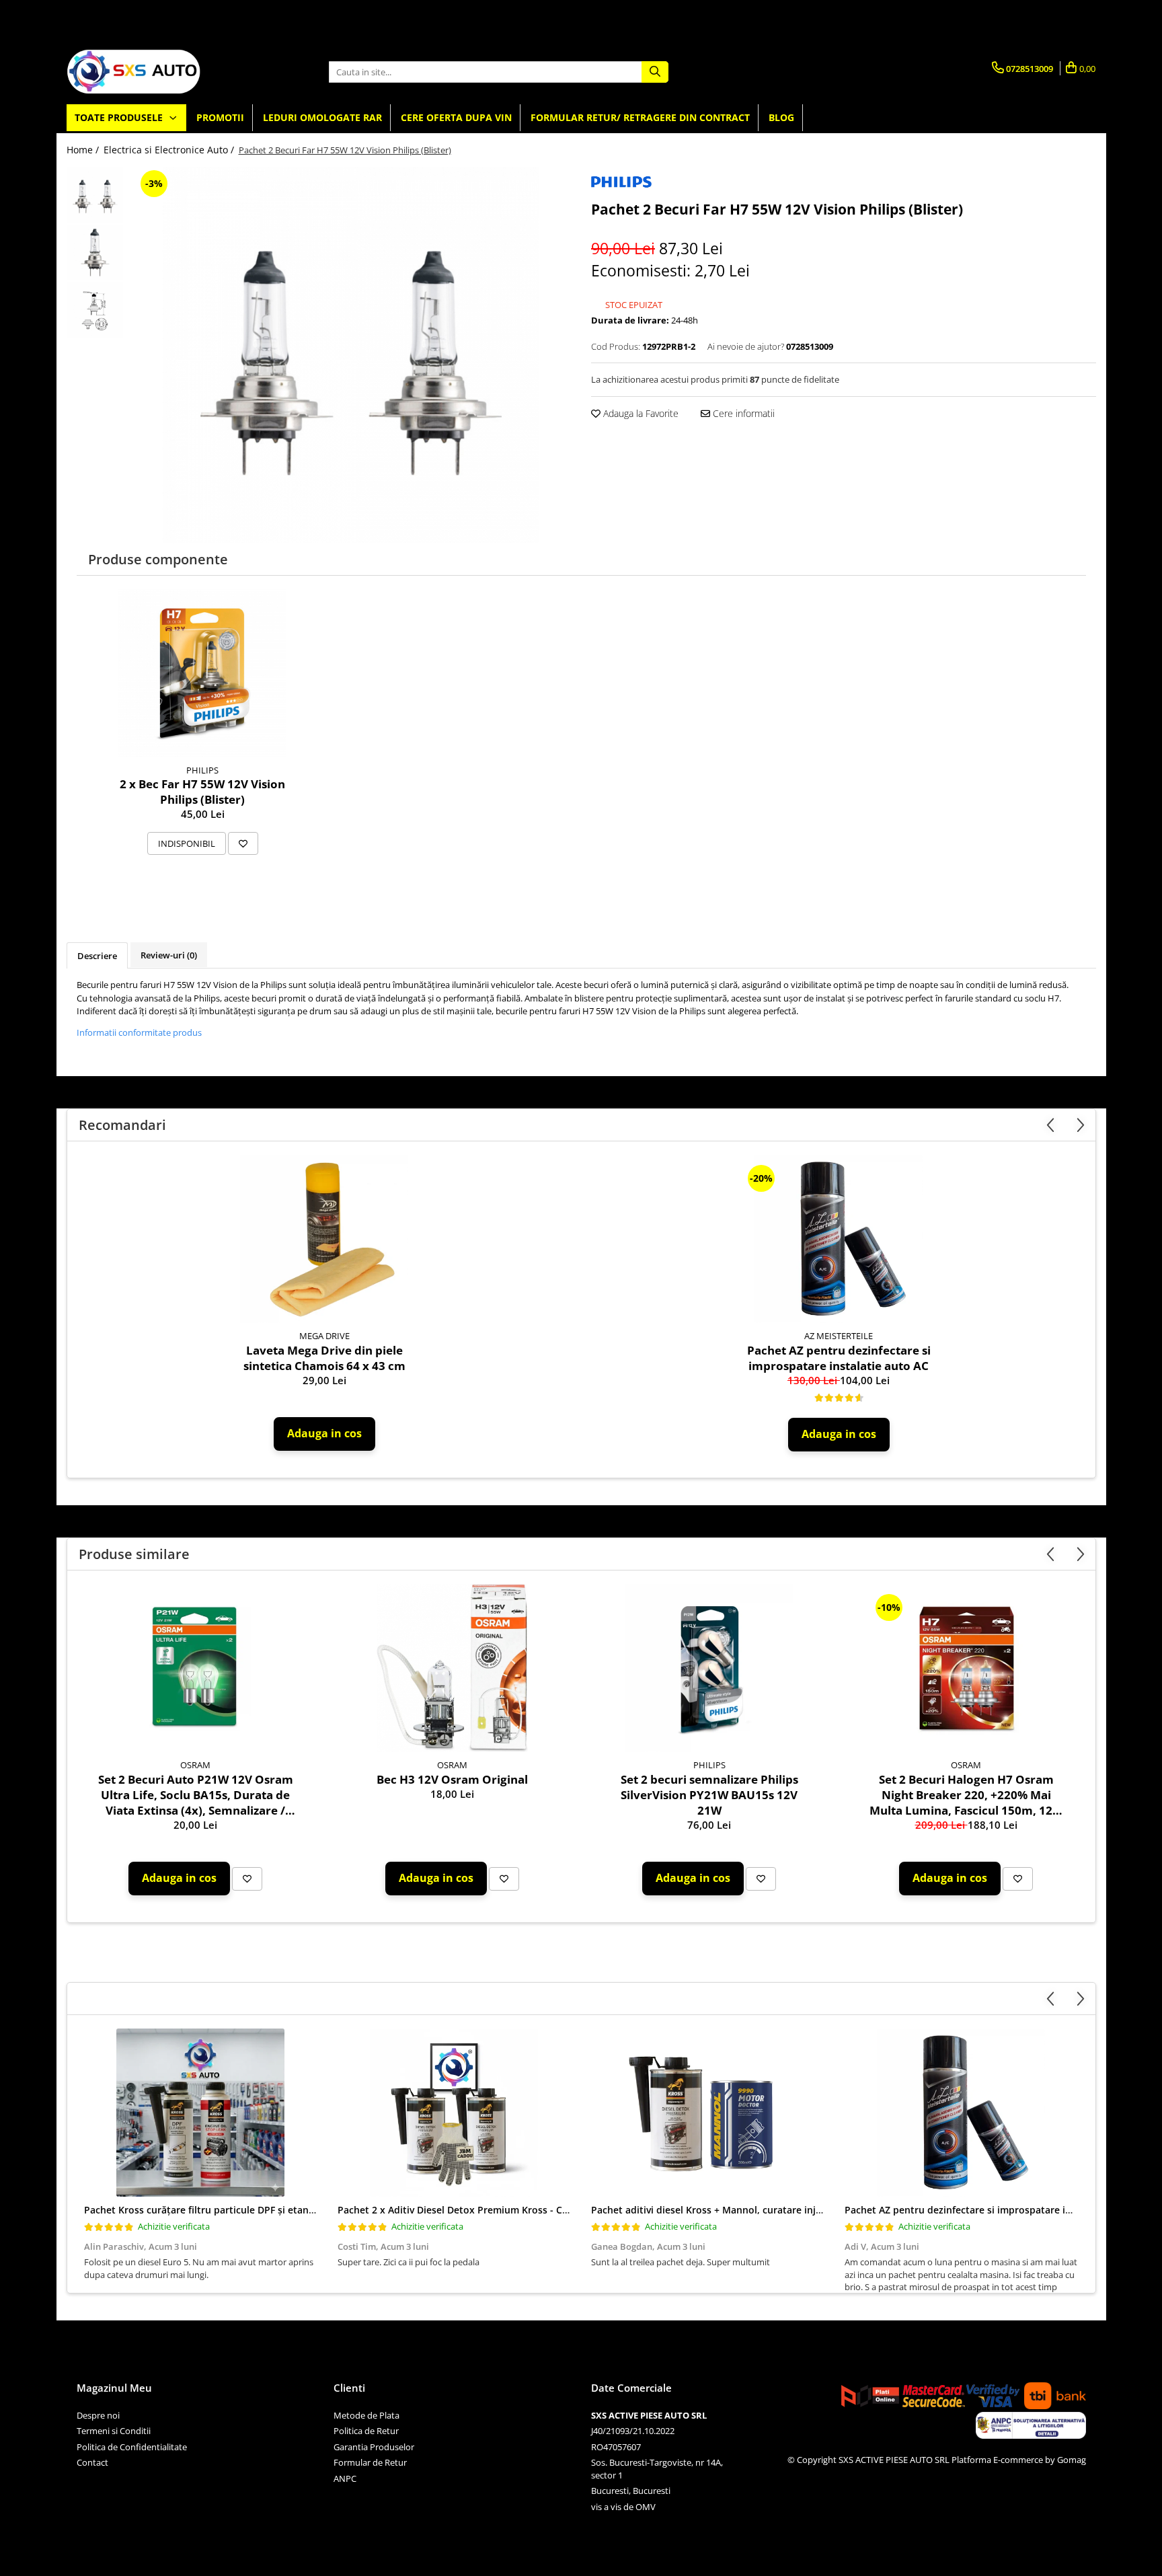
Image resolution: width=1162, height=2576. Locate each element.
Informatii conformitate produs (139, 1032)
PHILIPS (202, 770)
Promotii (220, 117)
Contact (92, 2462)
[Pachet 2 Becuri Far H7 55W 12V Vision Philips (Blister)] (351, 355)
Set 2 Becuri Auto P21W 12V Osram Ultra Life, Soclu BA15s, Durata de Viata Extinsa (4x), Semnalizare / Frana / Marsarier (196, 1795)
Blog (781, 117)
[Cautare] (655, 72)
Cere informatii (742, 413)
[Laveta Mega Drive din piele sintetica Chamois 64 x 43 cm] (324, 1239)
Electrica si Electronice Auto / (170, 150)
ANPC (345, 2478)
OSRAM (195, 1765)
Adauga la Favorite (640, 413)
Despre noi (98, 2415)
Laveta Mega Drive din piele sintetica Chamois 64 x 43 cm (324, 1358)
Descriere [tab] (97, 956)
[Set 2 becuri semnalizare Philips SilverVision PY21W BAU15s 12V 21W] (709, 1668)
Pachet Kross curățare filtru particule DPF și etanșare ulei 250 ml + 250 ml (253, 2210)
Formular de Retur (370, 2462)
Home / (84, 150)
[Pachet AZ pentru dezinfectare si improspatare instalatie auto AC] (839, 1239)
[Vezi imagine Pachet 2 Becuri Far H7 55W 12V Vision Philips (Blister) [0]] (95, 195)
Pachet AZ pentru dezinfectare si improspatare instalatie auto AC (839, 1358)
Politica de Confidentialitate (132, 2447)
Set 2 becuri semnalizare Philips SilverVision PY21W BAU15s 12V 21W (709, 1795)
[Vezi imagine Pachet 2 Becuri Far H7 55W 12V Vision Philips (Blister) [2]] (95, 310)
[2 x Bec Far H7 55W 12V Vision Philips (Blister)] (202, 673)
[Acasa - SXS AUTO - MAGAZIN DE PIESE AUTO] (134, 72)
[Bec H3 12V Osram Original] (453, 1668)
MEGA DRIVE (324, 1336)
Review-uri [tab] (169, 955)
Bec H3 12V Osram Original (452, 1779)
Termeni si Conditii (114, 2431)
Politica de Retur (366, 2431)
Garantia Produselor (374, 2447)
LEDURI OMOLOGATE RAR (322, 117)
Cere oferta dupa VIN (456, 117)
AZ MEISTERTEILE (839, 1336)
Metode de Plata (366, 2415)
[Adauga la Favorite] (243, 843)
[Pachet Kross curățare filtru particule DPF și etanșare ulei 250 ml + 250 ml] (201, 2113)
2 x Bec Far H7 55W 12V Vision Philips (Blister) (202, 792)
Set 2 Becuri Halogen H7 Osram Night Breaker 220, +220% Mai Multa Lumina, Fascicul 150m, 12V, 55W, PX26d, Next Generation (966, 1795)
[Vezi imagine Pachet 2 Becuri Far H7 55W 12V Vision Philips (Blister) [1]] (95, 253)
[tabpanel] (351, 355)
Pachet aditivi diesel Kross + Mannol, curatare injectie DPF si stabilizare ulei (765, 2210)
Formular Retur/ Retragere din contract (640, 117)
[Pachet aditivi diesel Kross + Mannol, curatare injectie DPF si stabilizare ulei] (708, 2113)
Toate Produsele (120, 117)
